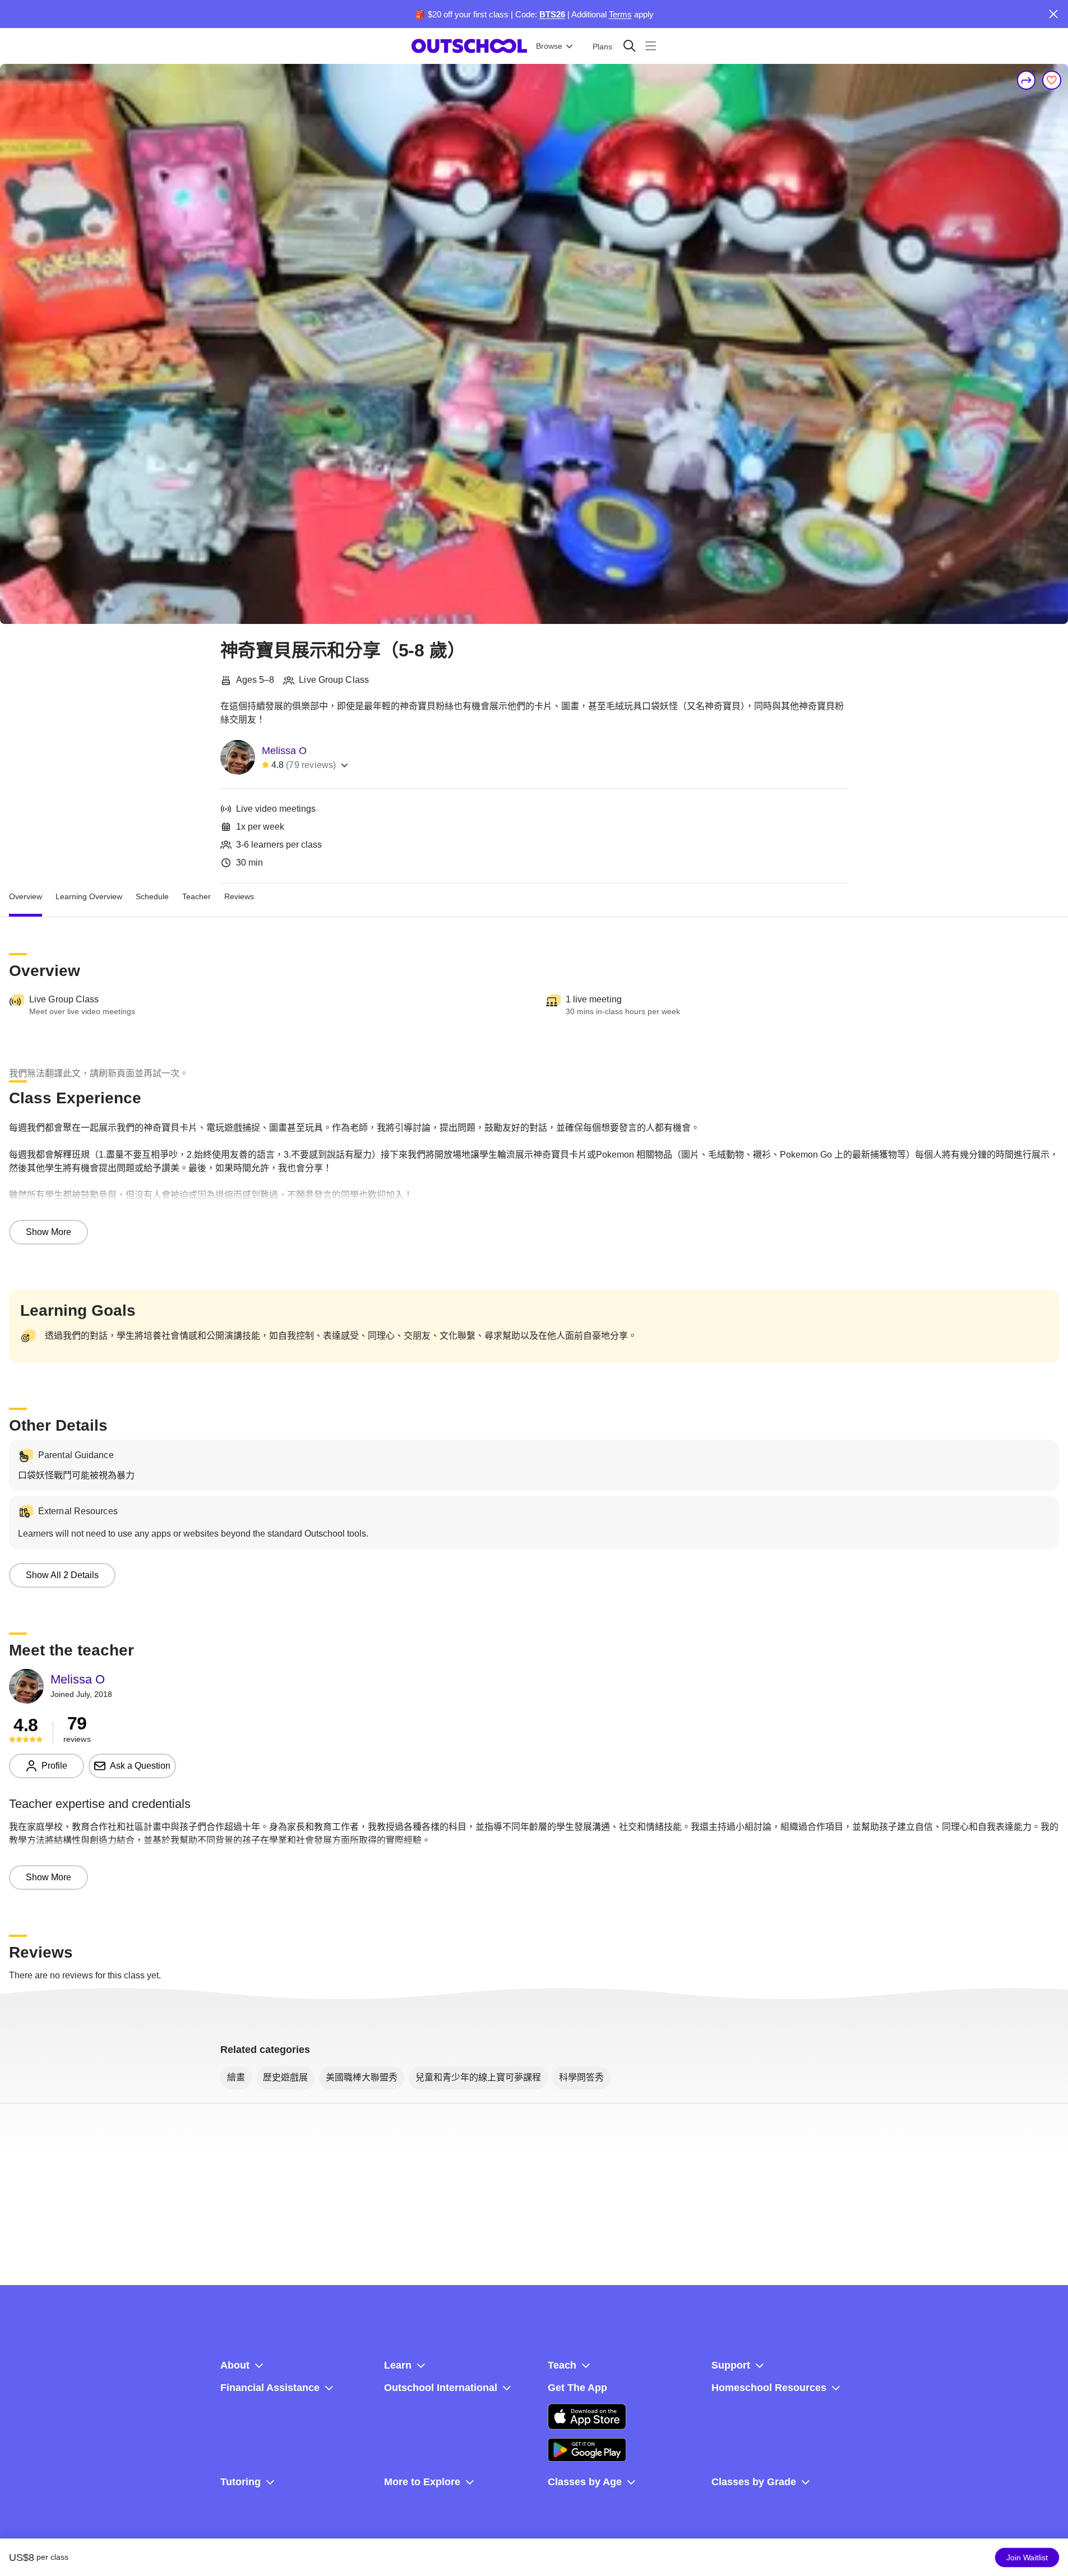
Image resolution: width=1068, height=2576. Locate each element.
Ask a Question (140, 1766)
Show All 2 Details (62, 1575)
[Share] (1027, 80)
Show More (48, 1232)
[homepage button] (469, 46)
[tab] (26, 897)
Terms (620, 14)
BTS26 (552, 14)
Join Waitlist (1027, 2557)
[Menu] (651, 46)
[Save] (1052, 80)
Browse (549, 46)
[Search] (629, 46)
